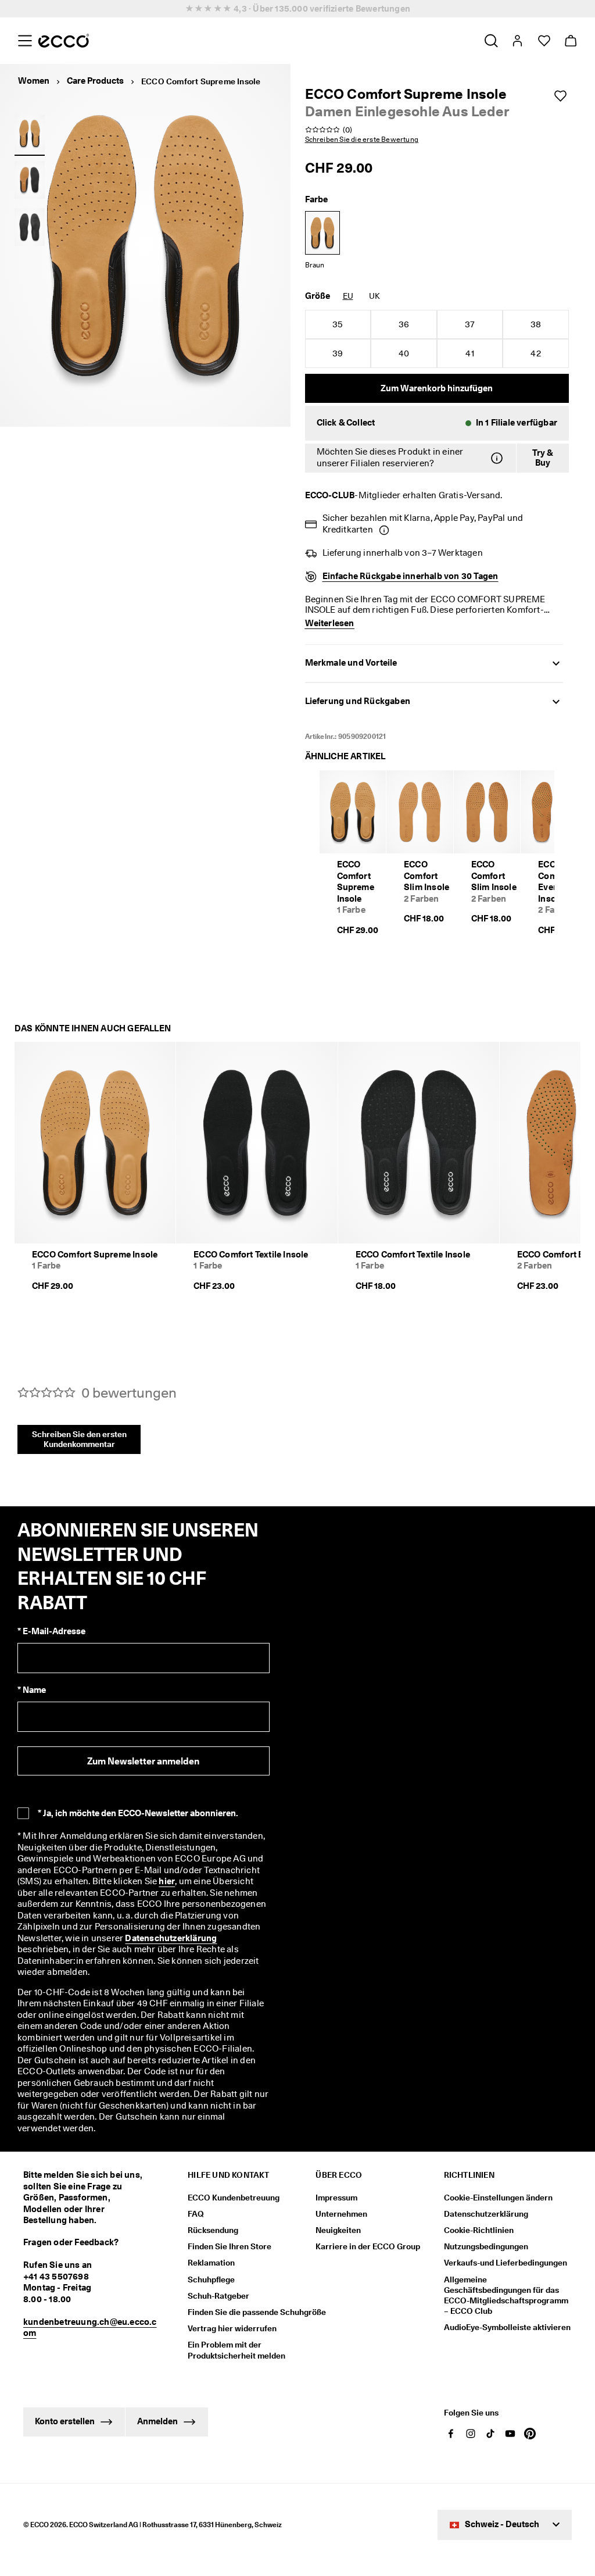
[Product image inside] (30, 227)
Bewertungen (383, 9)
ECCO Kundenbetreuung (234, 2198)
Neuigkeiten (338, 2230)
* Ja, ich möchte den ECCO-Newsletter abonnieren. (138, 1813)
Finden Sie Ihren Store (230, 2246)
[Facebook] (451, 2434)
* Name (32, 1690)
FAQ (196, 2214)
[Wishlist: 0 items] (544, 41)
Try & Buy (543, 458)
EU (348, 296)
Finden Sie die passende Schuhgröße (257, 2312)
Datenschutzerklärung (171, 1938)
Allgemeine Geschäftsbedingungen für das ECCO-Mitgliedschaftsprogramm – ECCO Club (506, 2295)
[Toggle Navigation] (25, 41)
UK (374, 296)
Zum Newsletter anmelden (143, 1761)
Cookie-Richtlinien (479, 2230)
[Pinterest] (530, 2434)
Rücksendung (213, 2230)
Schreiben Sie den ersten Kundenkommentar (79, 1439)
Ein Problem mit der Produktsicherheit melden (236, 2350)
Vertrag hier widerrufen (232, 2328)
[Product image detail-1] (30, 180)
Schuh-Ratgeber (218, 2296)
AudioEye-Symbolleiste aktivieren (507, 2327)
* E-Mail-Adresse (51, 1631)
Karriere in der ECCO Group (368, 2246)
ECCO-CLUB (330, 495)
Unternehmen (341, 2214)
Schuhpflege (211, 2280)
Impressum (336, 2198)
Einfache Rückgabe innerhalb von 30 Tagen (411, 576)
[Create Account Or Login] (517, 41)
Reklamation (211, 2263)
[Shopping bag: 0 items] (570, 41)
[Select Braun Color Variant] (322, 233)
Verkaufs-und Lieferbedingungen (506, 2263)
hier (167, 1881)
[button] (437, 423)
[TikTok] (490, 2434)
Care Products (95, 81)
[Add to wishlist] (560, 96)
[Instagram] (471, 2434)
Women (34, 81)
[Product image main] (30, 133)
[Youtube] (510, 2434)
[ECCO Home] (64, 41)
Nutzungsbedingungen (486, 2246)
